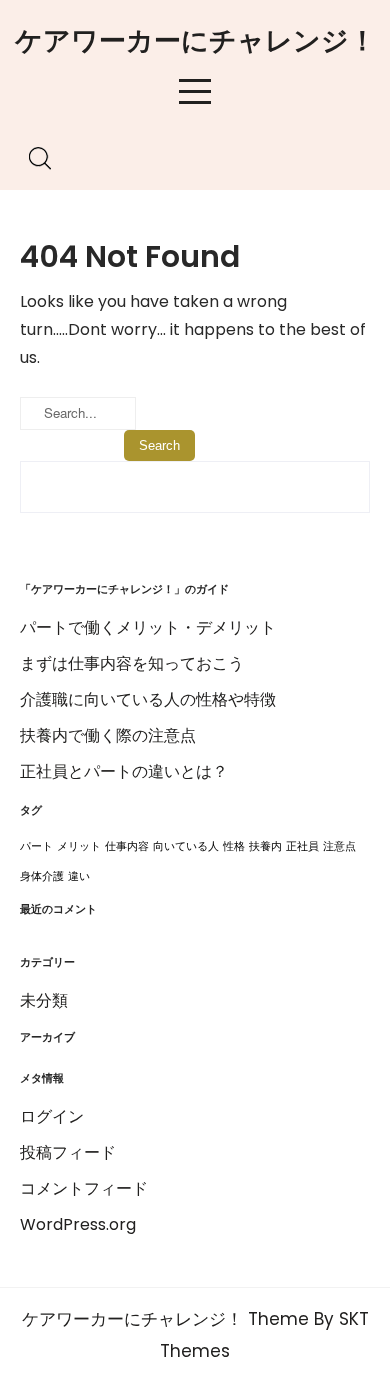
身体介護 (42, 876)
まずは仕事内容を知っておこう (132, 663)
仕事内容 (127, 846)
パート (36, 846)
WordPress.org (78, 1224)
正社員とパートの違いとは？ (124, 771)
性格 (234, 846)
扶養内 (265, 846)
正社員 (302, 846)
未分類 (44, 1000)
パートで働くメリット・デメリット (148, 627)
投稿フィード (68, 1152)
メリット (79, 846)
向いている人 (186, 846)
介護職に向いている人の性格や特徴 (148, 699)
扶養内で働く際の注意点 (108, 735)
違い (79, 876)
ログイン (52, 1116)
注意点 (339, 846)
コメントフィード (84, 1188)
